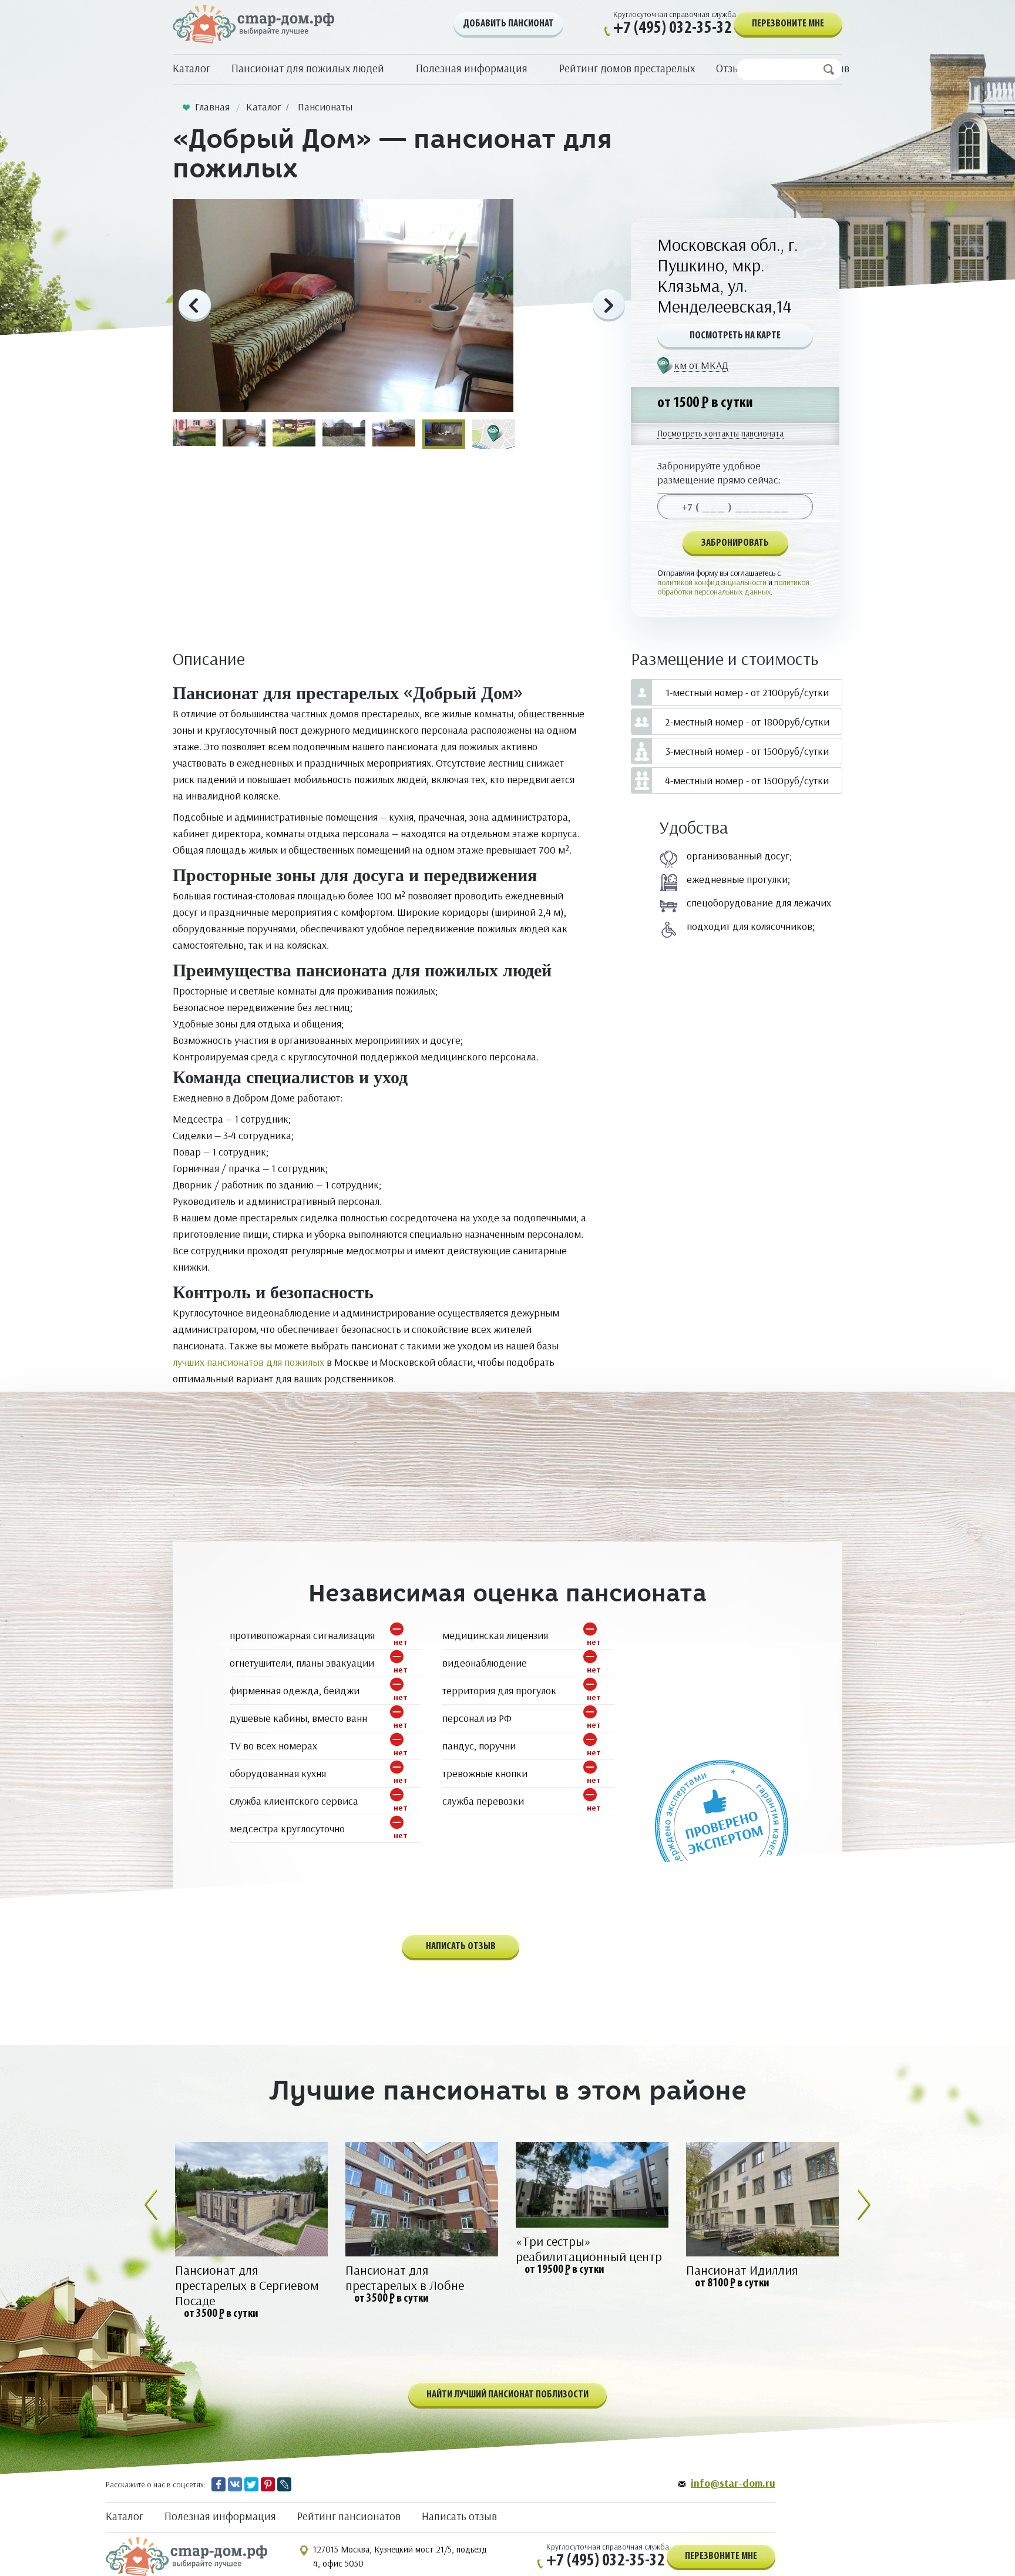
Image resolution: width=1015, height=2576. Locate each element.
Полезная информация (220, 2516)
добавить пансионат (508, 24)
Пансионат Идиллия (742, 2270)
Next (609, 306)
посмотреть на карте (735, 336)
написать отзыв (461, 1947)
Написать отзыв (459, 2516)
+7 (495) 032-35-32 (673, 28)
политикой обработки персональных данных (733, 587)
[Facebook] (219, 2484)
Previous (195, 306)
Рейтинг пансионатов (349, 2516)
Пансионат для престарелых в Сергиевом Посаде (247, 2285)
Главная (212, 107)
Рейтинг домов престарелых (627, 68)
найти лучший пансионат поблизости (508, 2395)
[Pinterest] (268, 2484)
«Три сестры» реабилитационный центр (589, 2249)
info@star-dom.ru (733, 2483)
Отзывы (735, 68)
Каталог (191, 68)
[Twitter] (251, 2484)
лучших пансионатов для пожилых (248, 1362)
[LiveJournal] (284, 2484)
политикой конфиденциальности (712, 582)
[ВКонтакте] (235, 2484)
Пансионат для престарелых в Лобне (405, 2278)
